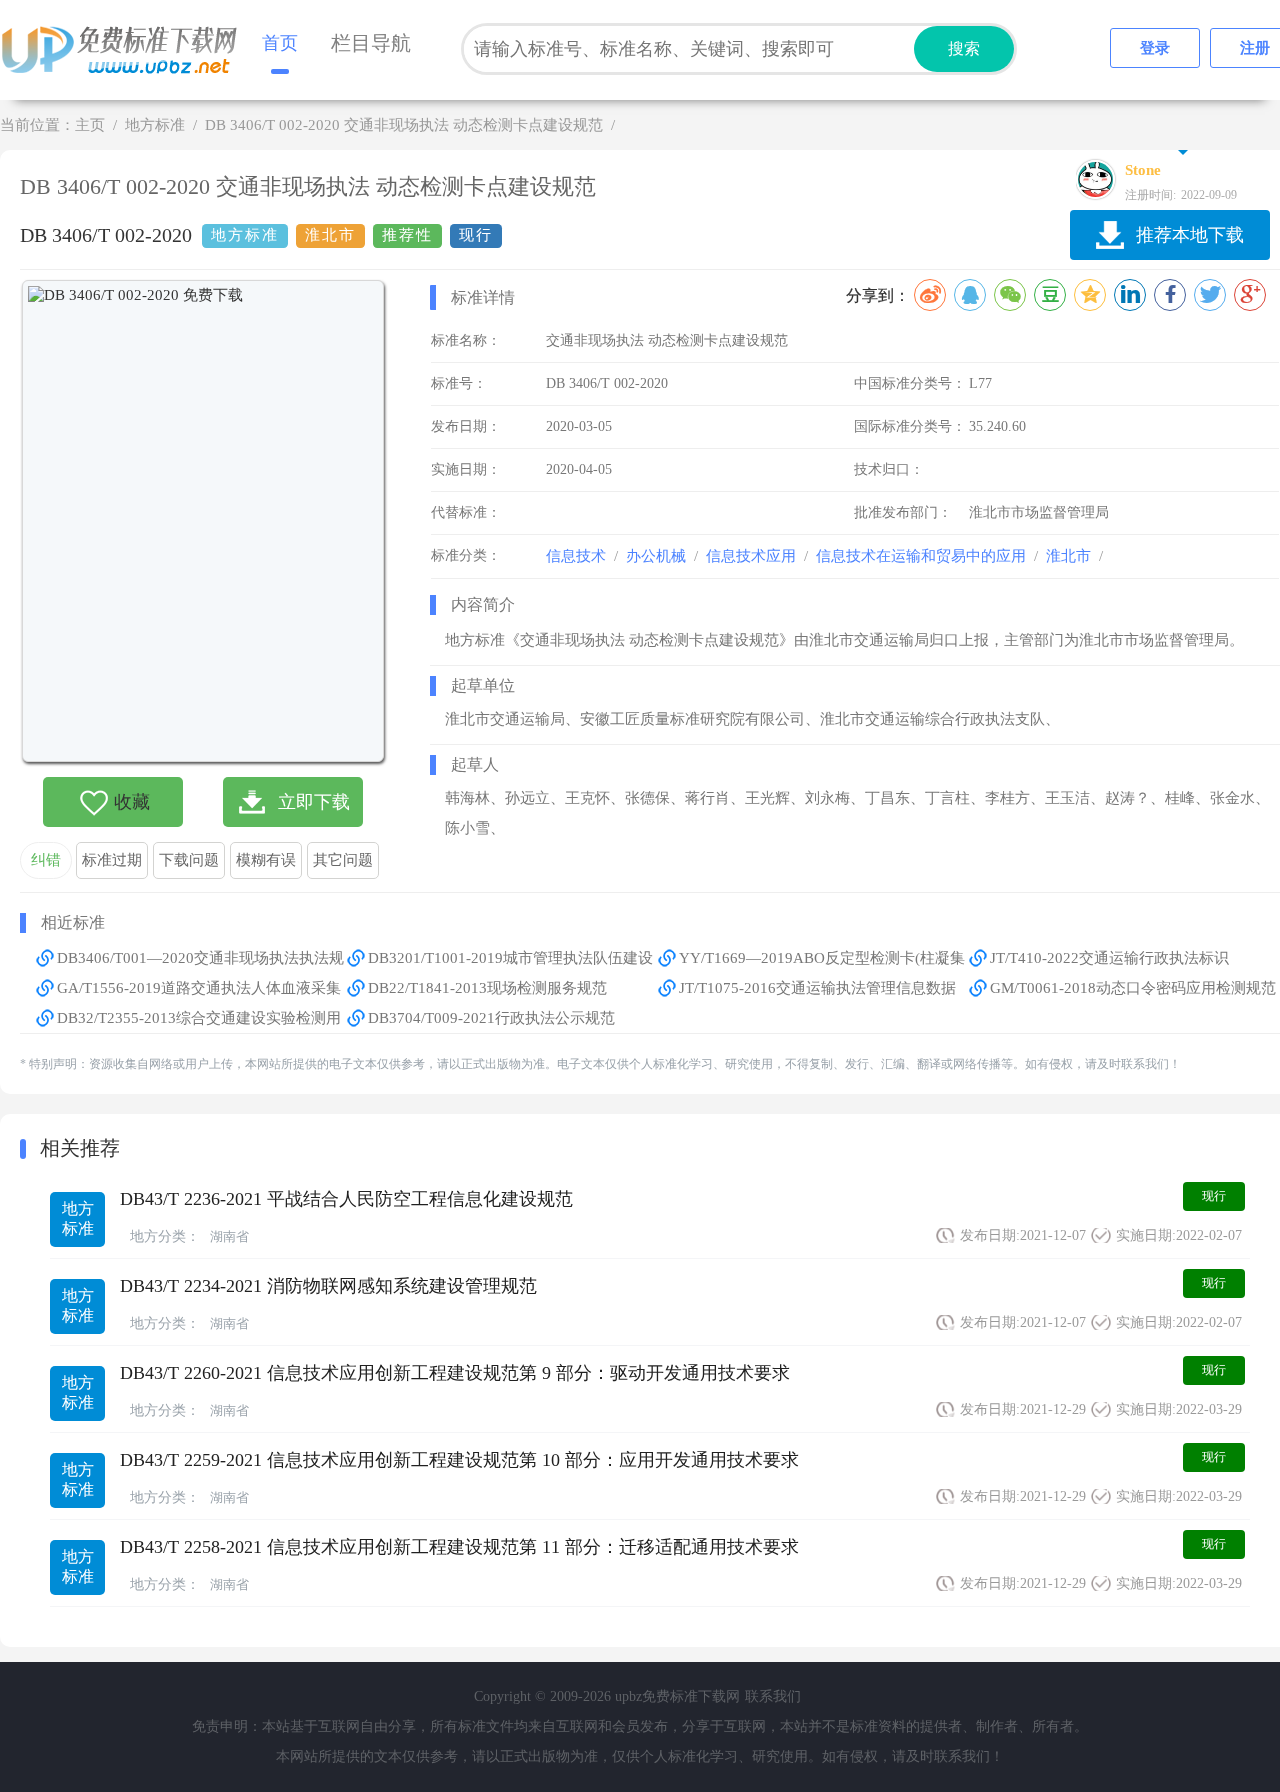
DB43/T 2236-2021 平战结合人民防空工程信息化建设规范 (346, 1199)
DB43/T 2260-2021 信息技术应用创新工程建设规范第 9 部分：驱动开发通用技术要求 (455, 1373)
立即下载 (314, 802)
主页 (90, 125)
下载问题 (189, 860)
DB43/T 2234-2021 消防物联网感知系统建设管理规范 (328, 1286)
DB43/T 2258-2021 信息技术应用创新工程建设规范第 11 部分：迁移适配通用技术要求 (459, 1547)
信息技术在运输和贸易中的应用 (921, 556)
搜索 (964, 48)
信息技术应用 (751, 556)
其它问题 (343, 860)
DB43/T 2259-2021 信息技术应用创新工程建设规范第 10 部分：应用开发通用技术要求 (459, 1460)
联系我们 (773, 1696)
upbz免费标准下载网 (125, 50)
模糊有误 (266, 860)
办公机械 (656, 556)
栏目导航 (371, 43)
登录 (1155, 48)
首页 (280, 43)
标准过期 (112, 860)
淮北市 (1068, 556)
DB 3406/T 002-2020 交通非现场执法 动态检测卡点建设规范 (404, 125)
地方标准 (155, 125)
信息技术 (576, 556)
